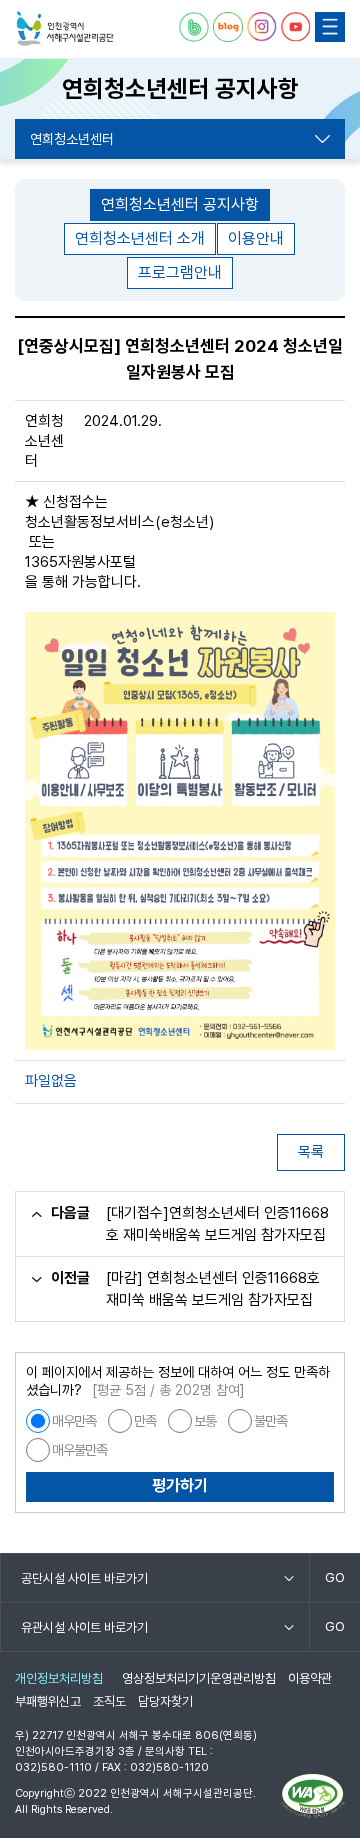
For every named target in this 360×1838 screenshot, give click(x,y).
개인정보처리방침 (59, 1678)
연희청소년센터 (72, 139)
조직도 (109, 1701)
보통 (205, 1421)
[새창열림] (194, 27)
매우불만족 (79, 1450)
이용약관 (310, 1678)
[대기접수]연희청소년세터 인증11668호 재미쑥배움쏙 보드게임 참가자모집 (217, 1224)
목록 (311, 1152)
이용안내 (256, 238)
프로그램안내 (180, 272)
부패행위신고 (48, 1701)
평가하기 (180, 1485)
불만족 (270, 1421)
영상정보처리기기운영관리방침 (199, 1678)
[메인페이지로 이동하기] (65, 29)
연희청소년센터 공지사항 (180, 204)
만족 (145, 1421)
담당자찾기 (165, 1701)
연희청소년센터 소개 (140, 238)
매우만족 (74, 1421)
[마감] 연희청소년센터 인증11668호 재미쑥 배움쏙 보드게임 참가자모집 (213, 1289)
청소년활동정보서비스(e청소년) (119, 522)
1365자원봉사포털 (80, 562)
